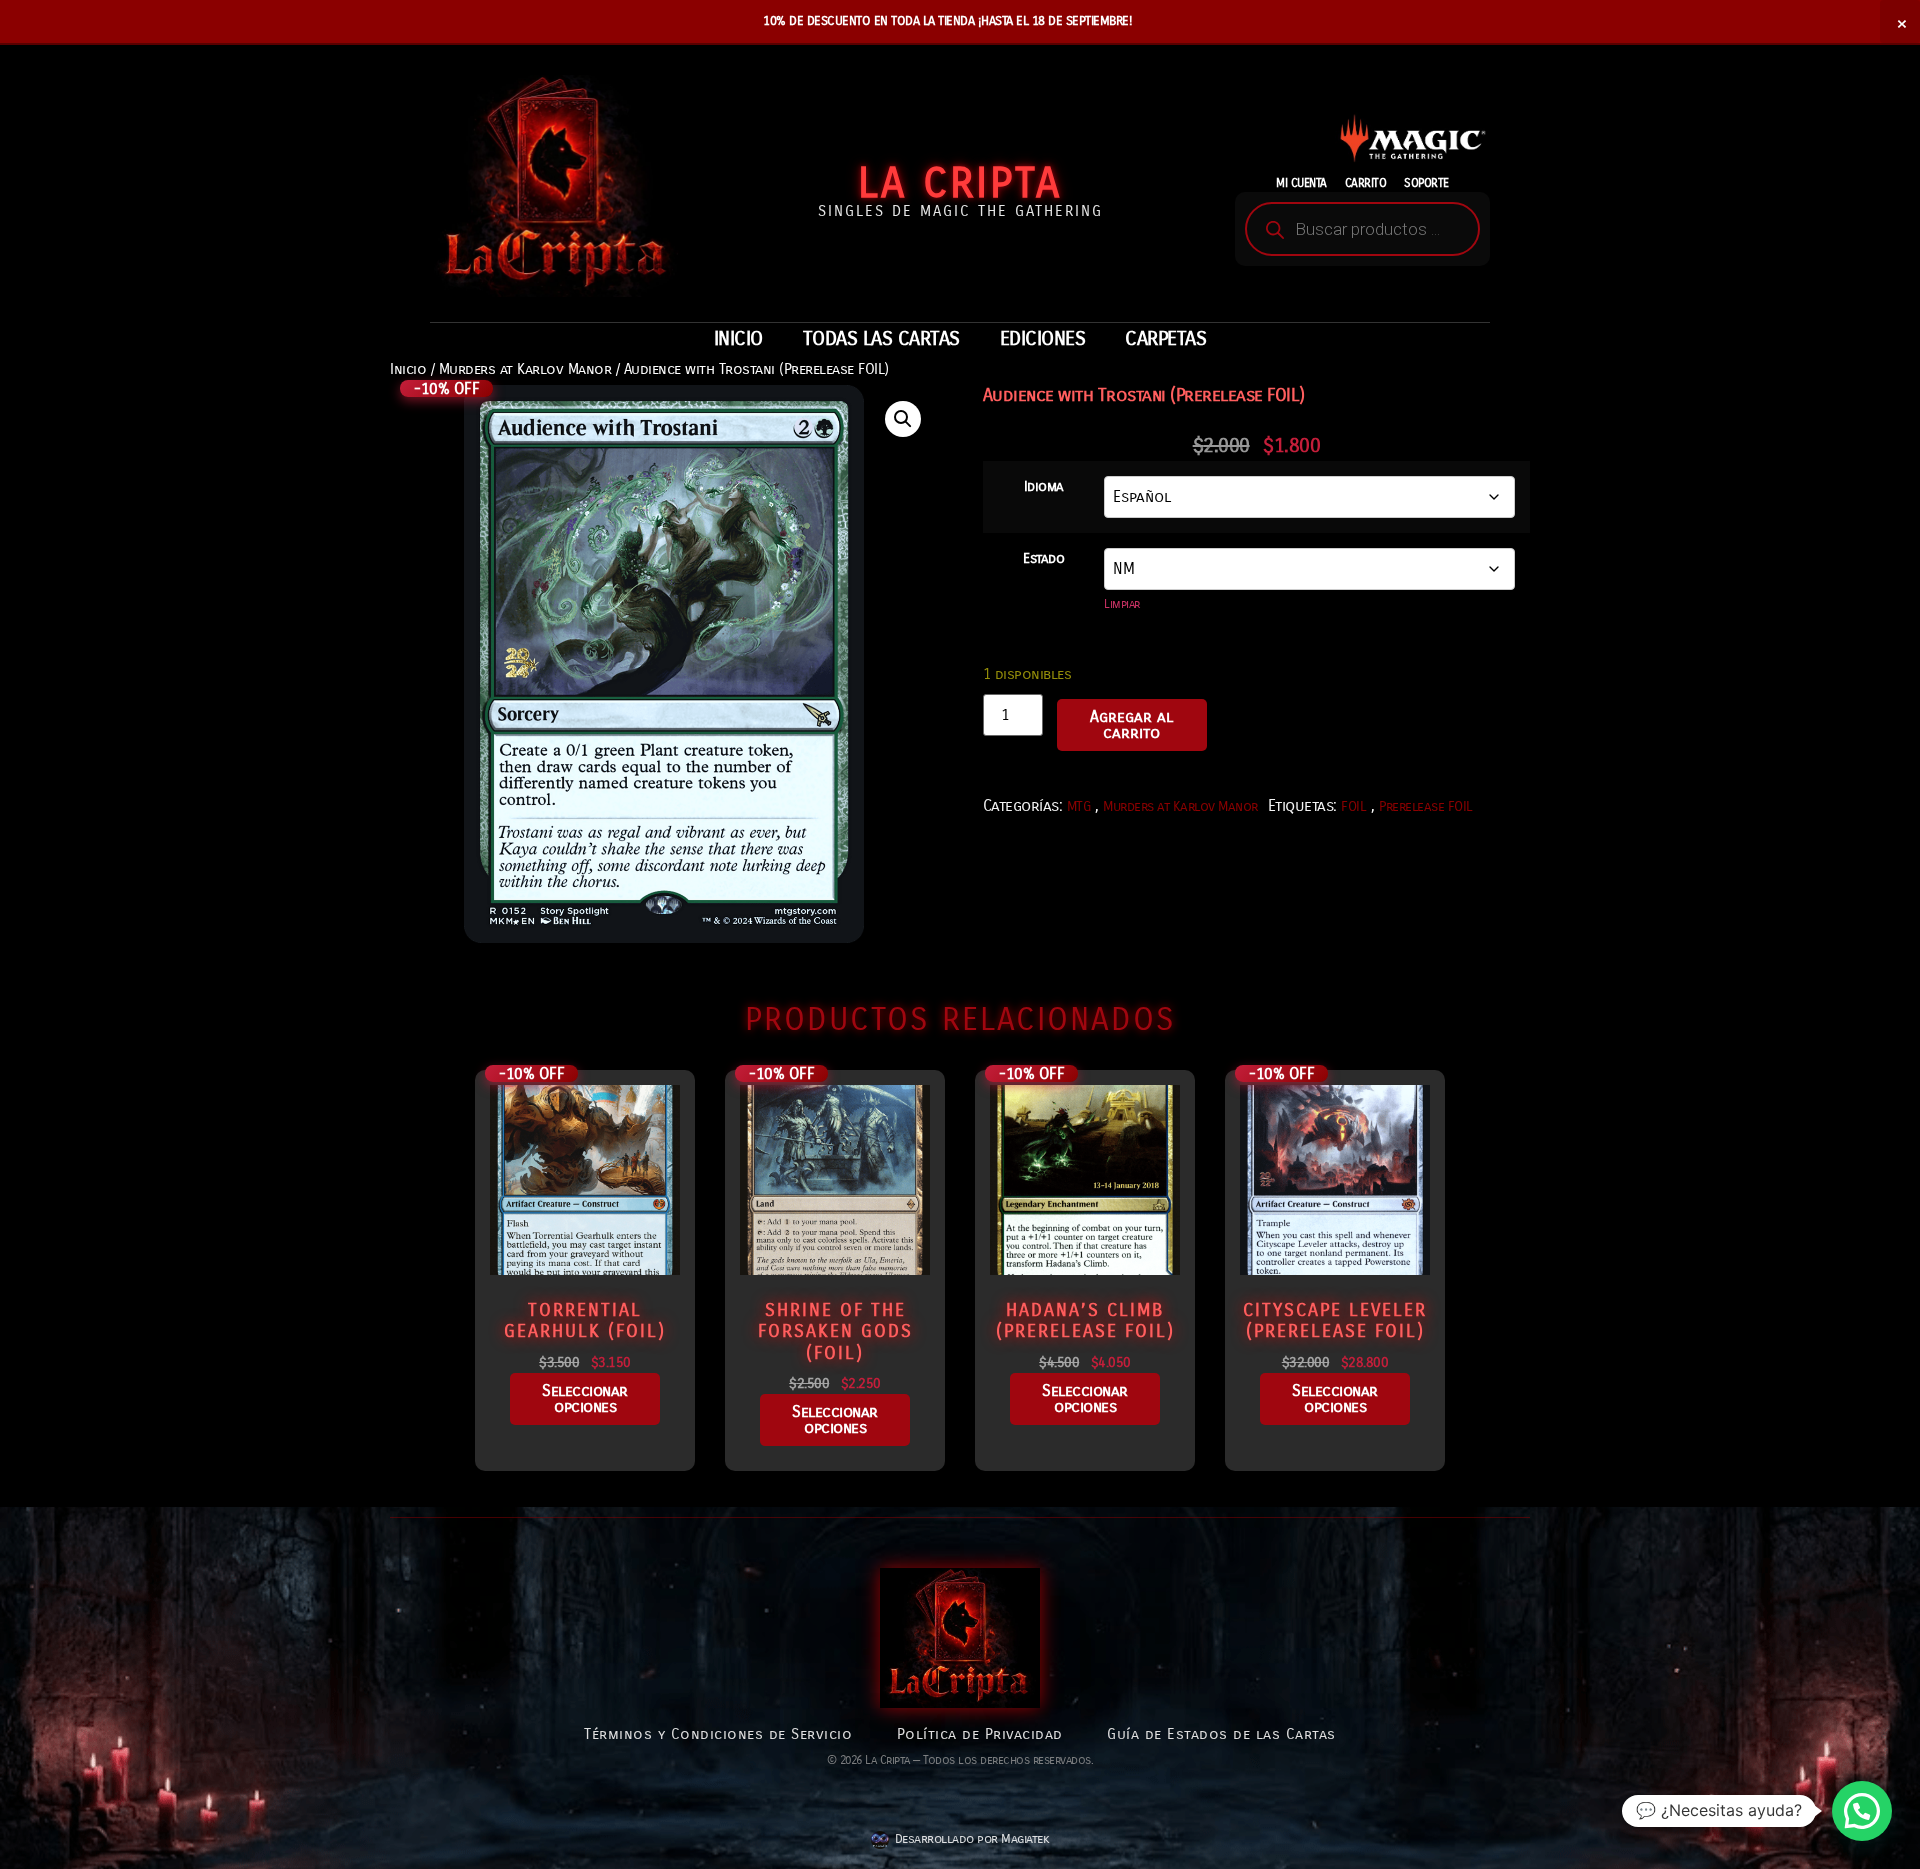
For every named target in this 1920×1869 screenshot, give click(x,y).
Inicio (408, 369)
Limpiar (1122, 604)
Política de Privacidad (980, 1734)
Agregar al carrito (1131, 724)
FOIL (1353, 806)
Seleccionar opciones (585, 1398)
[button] (903, 419)
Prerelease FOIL (1426, 806)
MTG (1079, 806)
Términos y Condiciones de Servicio (718, 1734)
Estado (1043, 559)
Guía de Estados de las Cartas (1221, 1734)
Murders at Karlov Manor (525, 369)
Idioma (1044, 487)
